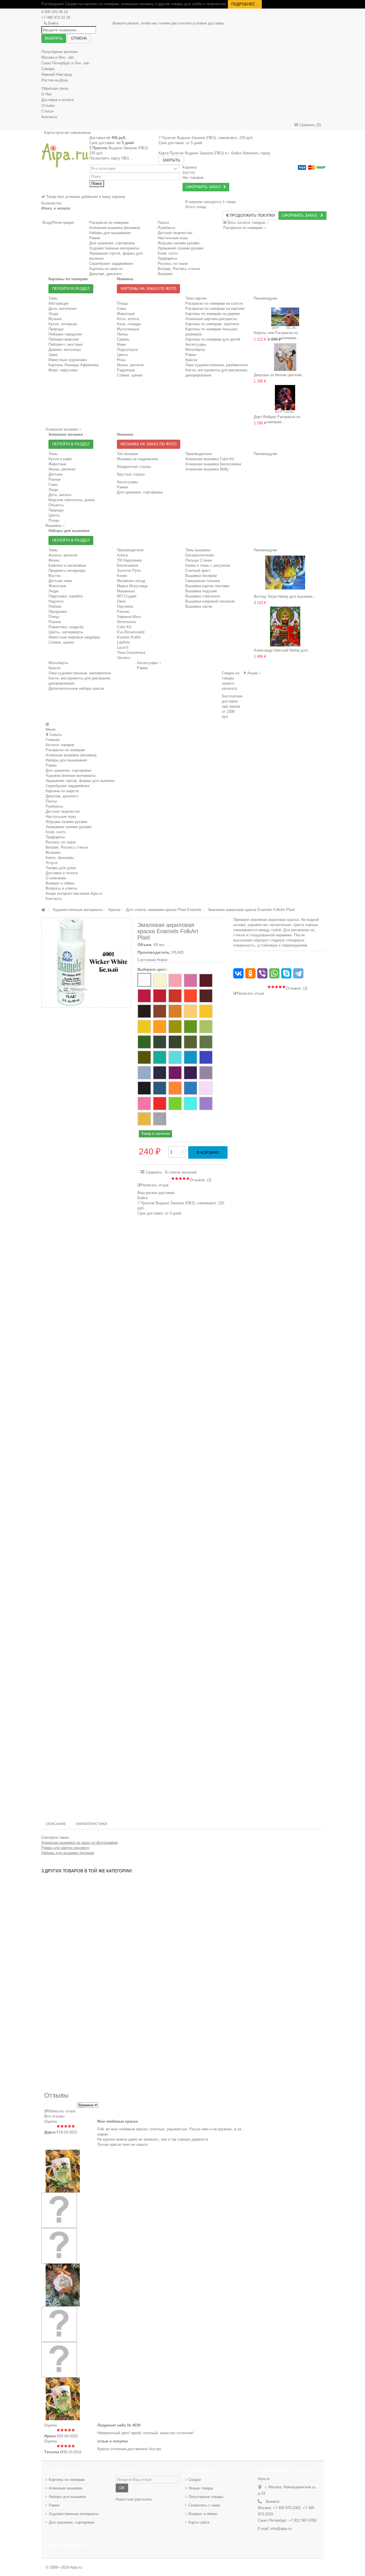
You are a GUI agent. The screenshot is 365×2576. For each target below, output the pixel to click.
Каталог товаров (60, 745)
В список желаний (181, 1172)
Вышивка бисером (201, 576)
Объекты (56, 505)
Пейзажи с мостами (65, 344)
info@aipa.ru (281, 2529)
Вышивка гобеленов (203, 596)
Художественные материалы (71, 776)
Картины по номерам (67, 2480)
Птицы (122, 303)
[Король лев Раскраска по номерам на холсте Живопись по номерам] (285, 315)
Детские (55, 474)
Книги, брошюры (60, 858)
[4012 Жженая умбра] (144, 1011)
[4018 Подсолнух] (190, 1011)
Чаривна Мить (129, 617)
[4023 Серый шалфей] (206, 1042)
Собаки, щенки (130, 375)
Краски (191, 360)
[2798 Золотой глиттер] (144, 1119)
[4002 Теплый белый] (160, 980)
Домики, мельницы (65, 350)
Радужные (126, 370)
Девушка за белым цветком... (279, 375)
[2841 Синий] (190, 1088)
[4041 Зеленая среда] (190, 1042)
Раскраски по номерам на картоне (215, 309)
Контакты (49, 117)
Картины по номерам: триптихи (212, 324)
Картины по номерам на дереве (213, 314)
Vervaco (124, 658)
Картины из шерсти (62, 791)
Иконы (54, 560)
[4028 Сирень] (206, 1073)
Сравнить (154, 1172)
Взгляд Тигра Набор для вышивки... (285, 596)
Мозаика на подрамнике (138, 459)
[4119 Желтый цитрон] (175, 1027)
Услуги (51, 863)
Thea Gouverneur (131, 653)
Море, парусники (63, 370)
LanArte (123, 642)
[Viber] (262, 973)
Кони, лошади (129, 324)
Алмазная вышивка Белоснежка (213, 464)
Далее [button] (126, 958)
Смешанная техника (203, 581)
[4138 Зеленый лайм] (175, 1103)
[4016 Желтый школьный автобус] (160, 1027)
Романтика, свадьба (66, 627)
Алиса (122, 555)
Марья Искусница (132, 586)
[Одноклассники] (250, 973)
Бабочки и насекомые (67, 565)
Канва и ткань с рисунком (208, 565)
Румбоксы (166, 228)
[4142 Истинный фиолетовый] (206, 1103)
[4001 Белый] (144, 980)
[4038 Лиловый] (144, 996)
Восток (54, 576)
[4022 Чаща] (175, 1042)
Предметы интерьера (67, 571)
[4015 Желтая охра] (175, 1011)
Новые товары (201, 2488)
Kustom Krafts (129, 637)
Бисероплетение (200, 555)
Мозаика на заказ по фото (149, 444)
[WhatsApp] (274, 973)
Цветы (122, 355)
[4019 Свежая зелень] (190, 1027)
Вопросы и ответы (61, 888)
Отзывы (48, 106)
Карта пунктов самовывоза (67, 133)
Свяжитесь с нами (204, 2505)
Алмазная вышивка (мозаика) (115, 228)
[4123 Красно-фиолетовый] (175, 1073)
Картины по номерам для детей (213, 339)
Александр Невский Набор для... (282, 650)
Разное (55, 479)
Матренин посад (131, 581)
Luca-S (123, 647)
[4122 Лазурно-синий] (160, 1088)
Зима (53, 355)
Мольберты (195, 350)
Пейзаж (55, 606)
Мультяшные (128, 329)
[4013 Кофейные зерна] (160, 1011)
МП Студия (127, 596)
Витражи (53, 852)
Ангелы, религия (63, 555)
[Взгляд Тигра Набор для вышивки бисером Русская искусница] (285, 573)
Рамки (191, 355)
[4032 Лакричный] (144, 1088)
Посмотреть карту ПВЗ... (111, 158)
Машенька (126, 591)
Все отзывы (54, 2116)
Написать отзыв (155, 1185)
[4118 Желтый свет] (144, 1027)
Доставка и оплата (57, 100)
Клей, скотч (56, 832)
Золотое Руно (129, 571)
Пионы (122, 334)
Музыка (55, 319)
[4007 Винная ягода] (206, 980)
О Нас (47, 94)
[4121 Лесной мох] (144, 1057)
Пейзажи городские (65, 334)
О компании (56, 878)
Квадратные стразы (134, 467)
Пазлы (163, 223)
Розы (121, 360)
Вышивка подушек (201, 591)
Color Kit (124, 627)
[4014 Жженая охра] (206, 996)
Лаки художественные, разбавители (217, 365)
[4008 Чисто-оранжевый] (190, 996)
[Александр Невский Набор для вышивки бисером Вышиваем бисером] (285, 626)
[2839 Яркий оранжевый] (175, 1088)
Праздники (58, 612)
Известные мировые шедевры (74, 637)
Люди (53, 314)
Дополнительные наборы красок (76, 688)
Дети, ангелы (60, 495)
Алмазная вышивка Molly (207, 469)
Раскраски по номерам (109, 223)
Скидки (195, 2480)
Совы (121, 309)
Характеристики (91, 1824)
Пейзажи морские (64, 339)
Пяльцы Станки (199, 560)
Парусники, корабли (66, 596)
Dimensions (127, 622)
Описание (56, 1824)
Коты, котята (128, 319)
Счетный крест (198, 571)
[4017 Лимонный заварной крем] (206, 1011)
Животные (126, 314)
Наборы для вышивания (66, 760)
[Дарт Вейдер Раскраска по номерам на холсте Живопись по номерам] (285, 399)
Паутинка (125, 606)
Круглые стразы (131, 474)
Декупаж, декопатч (62, 796)
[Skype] (286, 973)
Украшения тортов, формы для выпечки (80, 781)
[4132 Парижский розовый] (144, 1103)
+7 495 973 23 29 (56, 18)
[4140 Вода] (190, 1103)
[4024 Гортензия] (144, 1073)
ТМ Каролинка (129, 560)
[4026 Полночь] (160, 1073)
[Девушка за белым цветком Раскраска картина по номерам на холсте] (285, 357)
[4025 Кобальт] (206, 1057)
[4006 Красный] (160, 996)
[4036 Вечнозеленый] (144, 1042)
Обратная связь (55, 88)
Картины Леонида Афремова (73, 365)
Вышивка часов (199, 606)
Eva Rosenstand (131, 632)
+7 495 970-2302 (287, 2508)
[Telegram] (298, 973)
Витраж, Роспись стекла (67, 847)
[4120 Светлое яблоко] (206, 1027)
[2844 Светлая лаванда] (206, 1088)
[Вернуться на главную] (43, 910)
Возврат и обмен (60, 883)
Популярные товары (206, 2497)
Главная (53, 740)
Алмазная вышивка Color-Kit (210, 459)
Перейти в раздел (71, 289)
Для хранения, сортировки (140, 492)
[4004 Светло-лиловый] (190, 980)
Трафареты (55, 837)
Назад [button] (47, 958)
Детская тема (60, 581)
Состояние (147, 960)
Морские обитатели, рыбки (72, 500)
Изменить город (256, 153)
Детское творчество (63, 811)
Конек (122, 576)
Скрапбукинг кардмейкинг (68, 786)
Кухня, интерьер (63, 324)
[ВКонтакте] (238, 973)
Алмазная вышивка (65, 2488)
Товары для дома (61, 868)
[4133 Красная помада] (160, 1103)
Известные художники (68, 360)
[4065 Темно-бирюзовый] (190, 1057)
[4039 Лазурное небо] (175, 1057)
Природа (56, 329)
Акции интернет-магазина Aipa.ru (74, 893)
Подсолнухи (127, 350)
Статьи (47, 111)
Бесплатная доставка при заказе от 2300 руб (232, 706)
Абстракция (58, 303)
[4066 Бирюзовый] (160, 1057)
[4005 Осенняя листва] (175, 996)
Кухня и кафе (60, 459)
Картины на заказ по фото (148, 289)
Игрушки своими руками (66, 822)
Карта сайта (199, 2522)
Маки (121, 344)
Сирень (123, 339)
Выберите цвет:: (153, 969)
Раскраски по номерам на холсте (214, 303)
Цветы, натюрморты (66, 632)
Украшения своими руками (68, 827)
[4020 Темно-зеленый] (160, 1042)
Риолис (123, 612)
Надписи (56, 601)
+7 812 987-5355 (302, 2520)
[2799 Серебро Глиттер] (160, 1119)
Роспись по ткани (61, 842)
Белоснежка (127, 565)
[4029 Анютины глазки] (190, 1073)
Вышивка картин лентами (207, 586)
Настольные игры (61, 817)
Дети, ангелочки (62, 309)
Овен (121, 601)
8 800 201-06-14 (55, 12)
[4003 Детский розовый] (175, 980)
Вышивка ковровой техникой (210, 601)
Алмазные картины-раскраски (211, 319)
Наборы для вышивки (67, 2497)
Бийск (53, 23)
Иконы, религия (130, 365)
